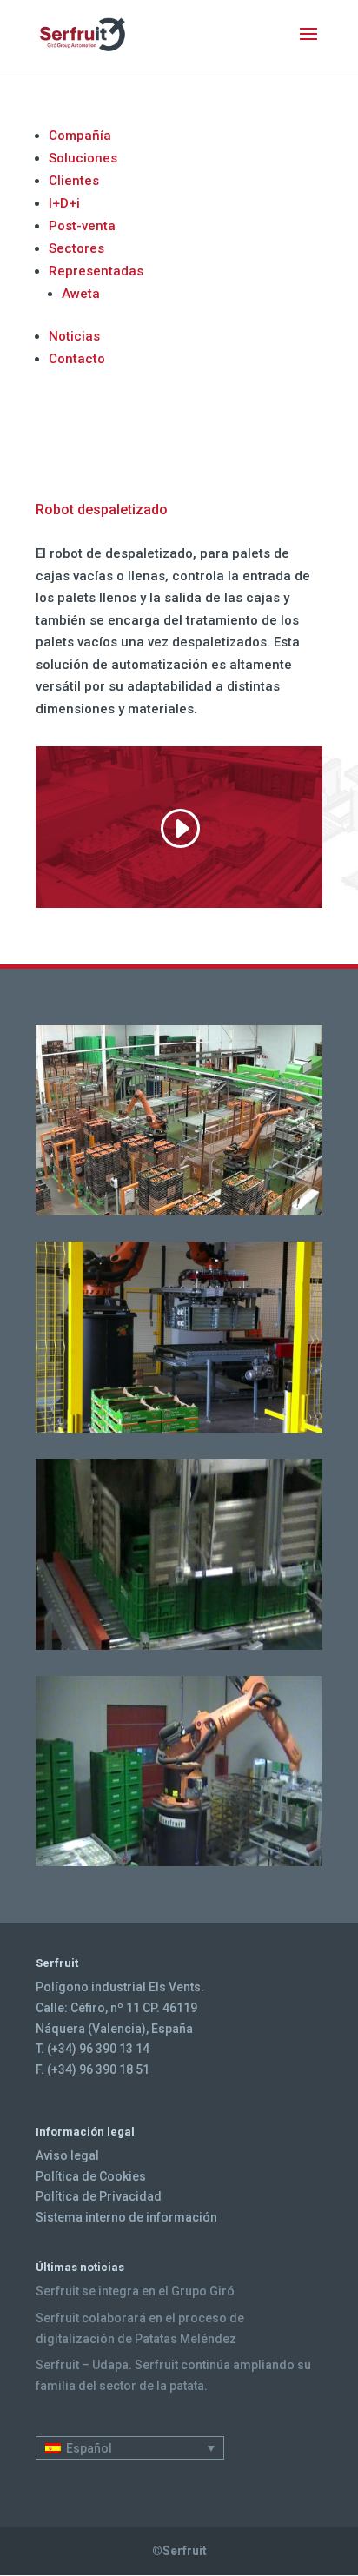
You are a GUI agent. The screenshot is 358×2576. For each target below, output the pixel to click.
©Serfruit (179, 2551)
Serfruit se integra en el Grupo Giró (135, 2291)
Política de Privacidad (99, 2196)
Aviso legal (67, 2155)
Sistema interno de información (126, 2217)
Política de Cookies (91, 2176)
